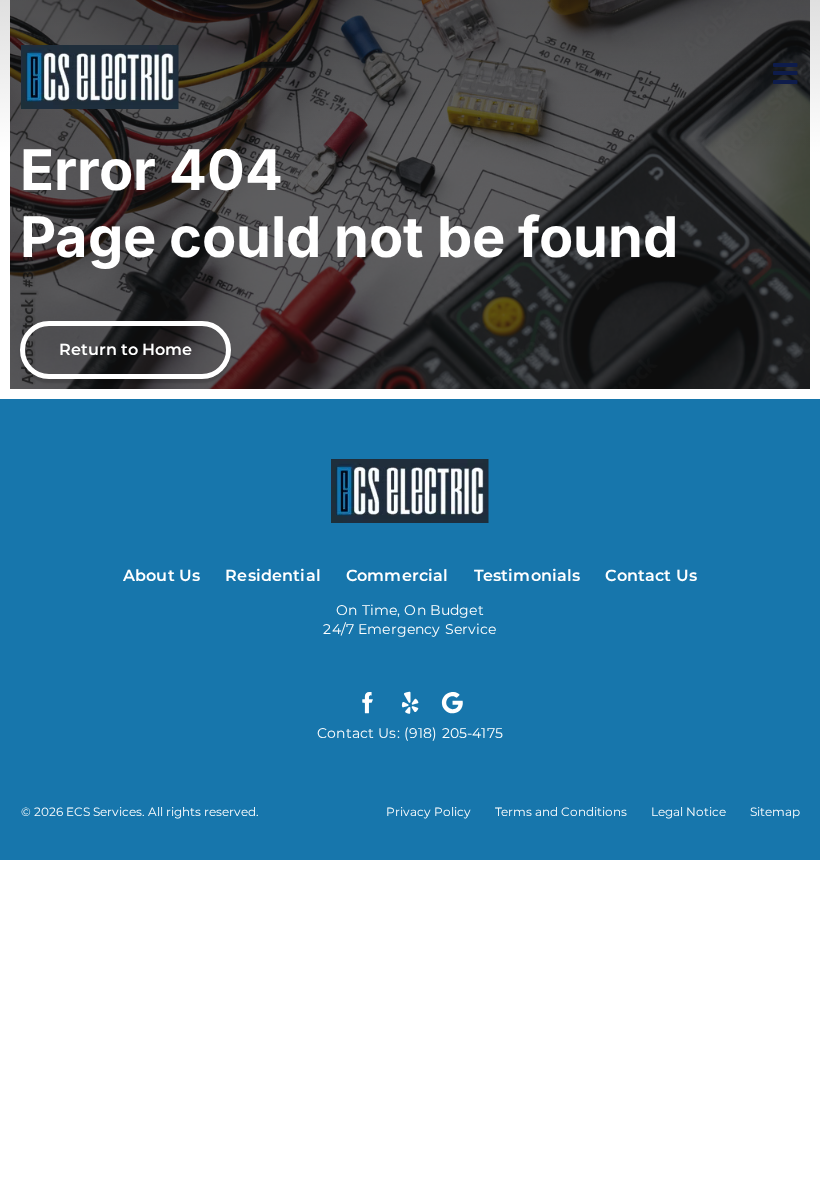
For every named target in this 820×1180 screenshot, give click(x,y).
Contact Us (651, 575)
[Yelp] (410, 703)
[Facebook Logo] (368, 703)
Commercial (397, 575)
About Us (161, 575)
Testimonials (527, 575)
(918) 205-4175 (451, 733)
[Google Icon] (452, 703)
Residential (273, 575)
